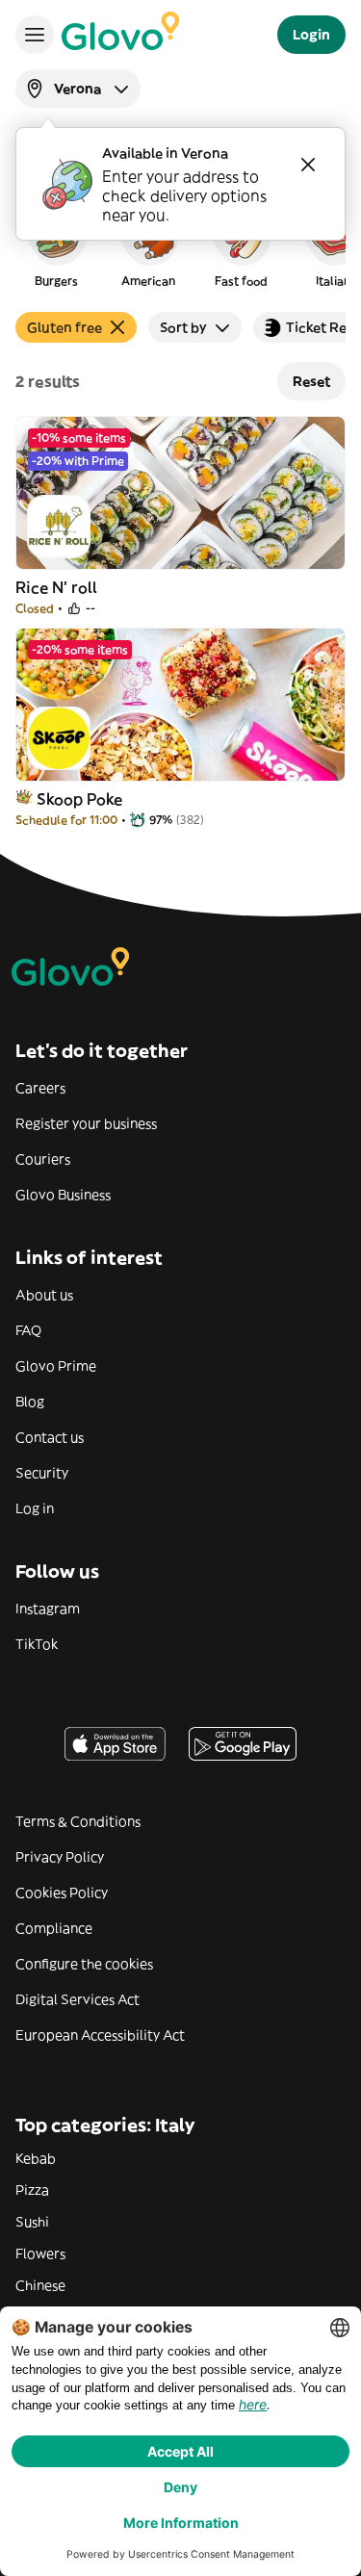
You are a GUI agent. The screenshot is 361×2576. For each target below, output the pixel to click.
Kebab (36, 2158)
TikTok (37, 1644)
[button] (56, 245)
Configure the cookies (84, 1964)
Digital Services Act (77, 1999)
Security (42, 1473)
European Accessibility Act (100, 2035)
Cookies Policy (62, 1893)
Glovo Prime (56, 1366)
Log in (35, 1508)
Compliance (54, 1928)
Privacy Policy (60, 1857)
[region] (180, 245)
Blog (30, 1402)
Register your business (86, 1123)
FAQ (28, 1330)
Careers (40, 1088)
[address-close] (308, 165)
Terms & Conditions (78, 1821)
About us (44, 1295)
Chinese (40, 2285)
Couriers (43, 1159)
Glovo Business (63, 1195)
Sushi (32, 2222)
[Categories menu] (35, 35)
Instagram (48, 1609)
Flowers (40, 2254)
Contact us (50, 1437)
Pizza (32, 2190)
